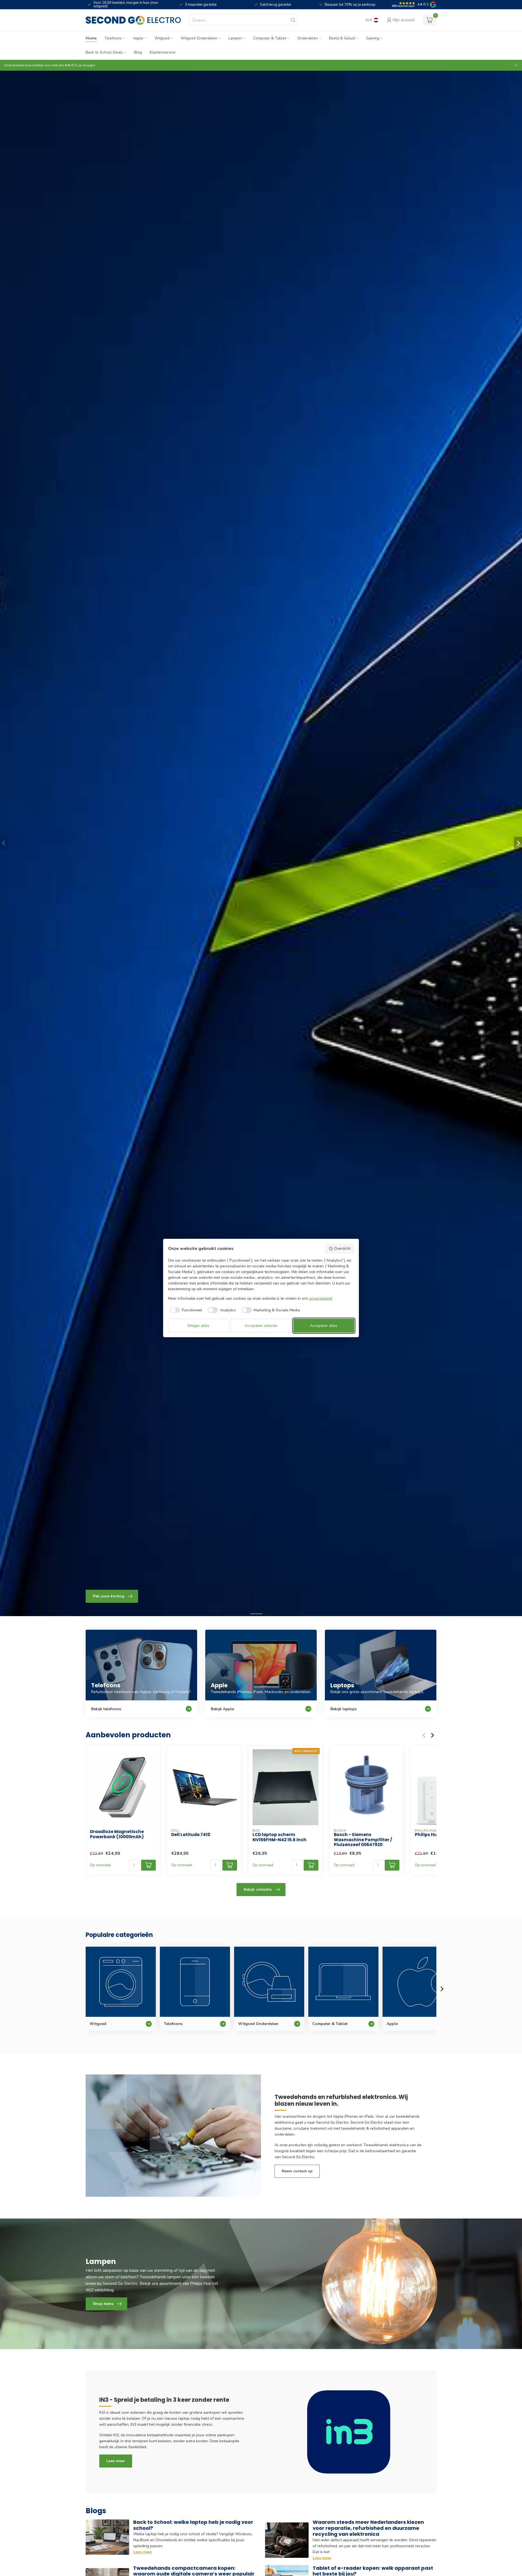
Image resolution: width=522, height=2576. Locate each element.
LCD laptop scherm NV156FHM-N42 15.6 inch (279, 1837)
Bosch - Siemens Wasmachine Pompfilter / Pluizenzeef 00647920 (363, 1840)
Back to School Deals (104, 52)
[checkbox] (185, 1310)
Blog (138, 52)
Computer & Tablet (270, 38)
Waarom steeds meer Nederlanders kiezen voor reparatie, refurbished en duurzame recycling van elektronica (368, 2528)
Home (91, 38)
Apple (138, 38)
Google (89, 65)
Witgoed (162, 38)
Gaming (373, 38)
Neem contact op (297, 2171)
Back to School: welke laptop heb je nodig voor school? (193, 2525)
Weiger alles (198, 1326)
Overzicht (342, 1248)
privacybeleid (321, 1298)
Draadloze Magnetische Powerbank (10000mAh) (117, 1834)
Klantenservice (163, 52)
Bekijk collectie (258, 1889)
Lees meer (116, 2461)
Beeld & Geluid (342, 38)
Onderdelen (307, 38)
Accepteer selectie (261, 1326)
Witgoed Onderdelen (199, 38)
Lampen (235, 38)
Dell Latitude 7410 (191, 1835)
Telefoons (113, 38)
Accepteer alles (324, 1326)
